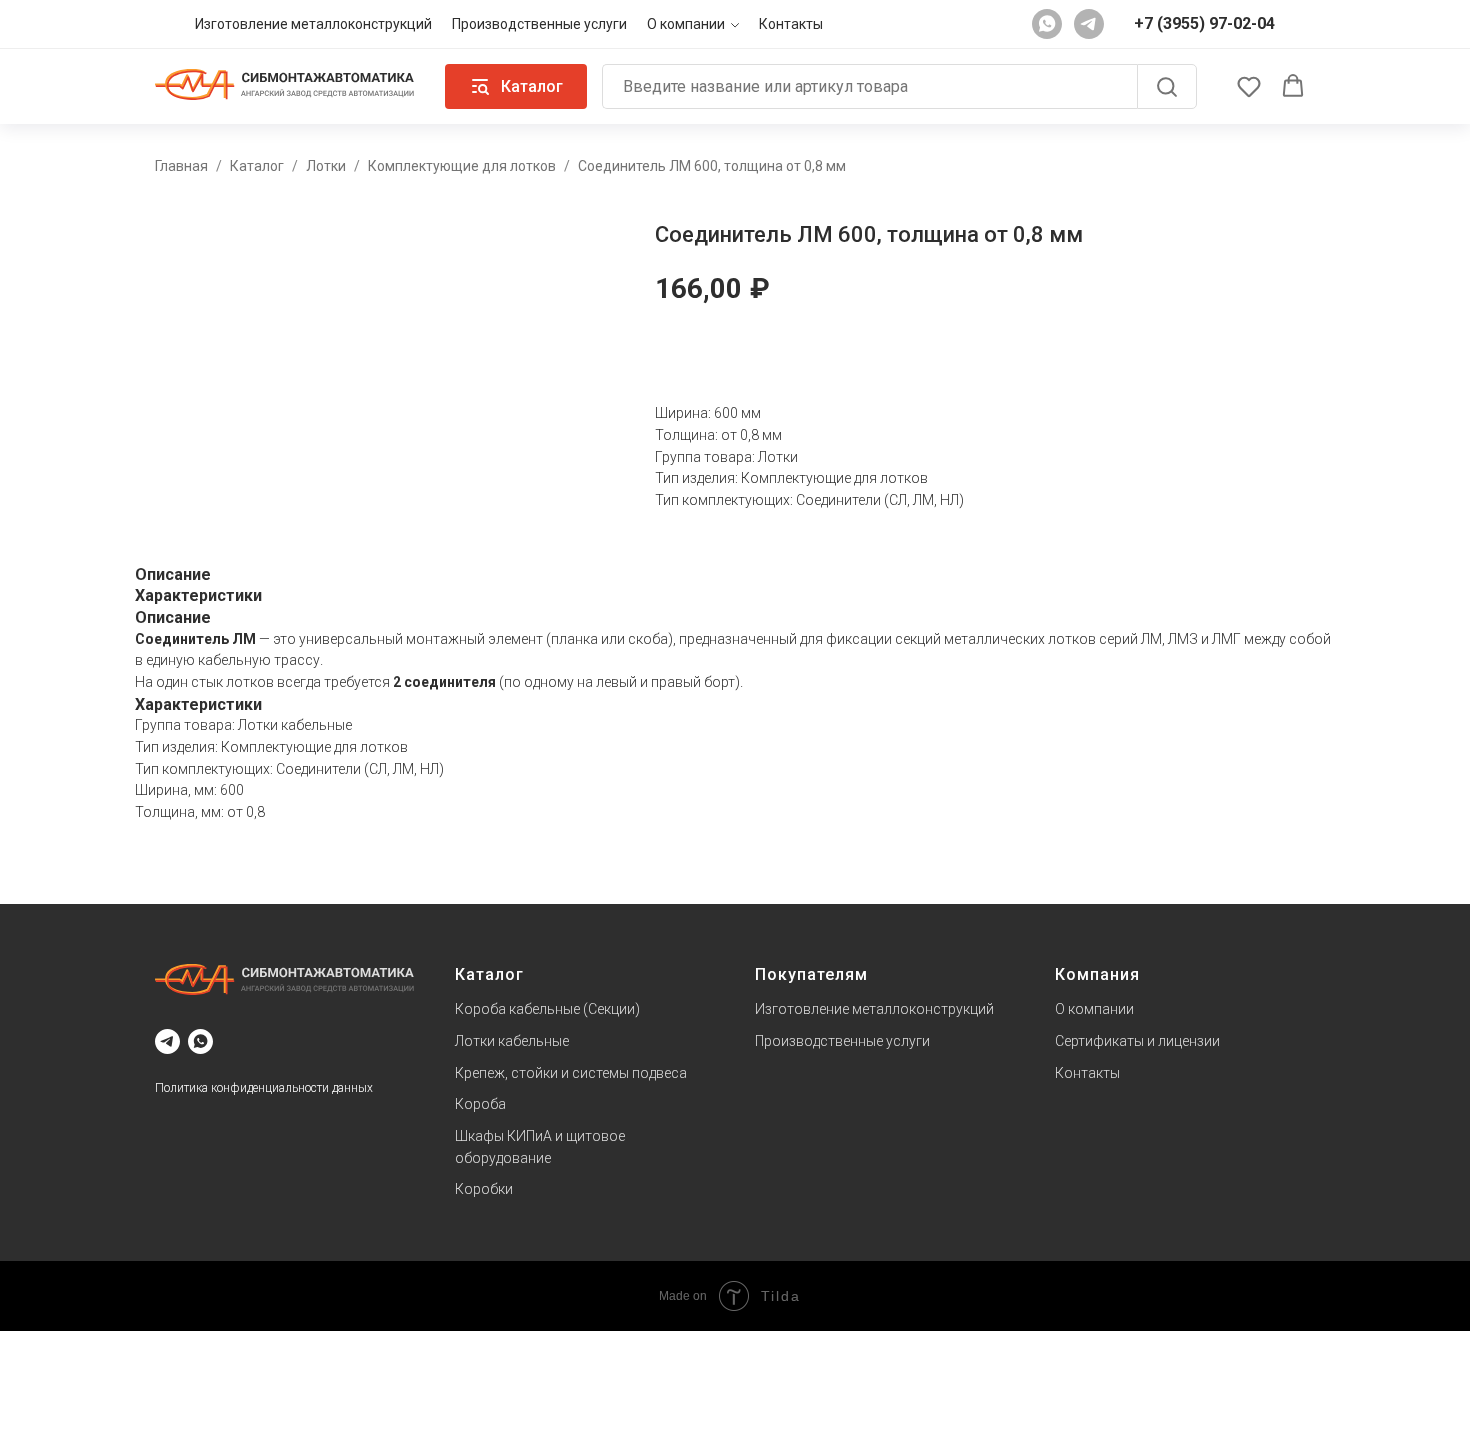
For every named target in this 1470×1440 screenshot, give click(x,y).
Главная (181, 166)
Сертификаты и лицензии (1137, 1041)
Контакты (791, 24)
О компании (686, 24)
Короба (480, 1104)
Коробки (484, 1189)
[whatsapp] (1047, 24)
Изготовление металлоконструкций (313, 24)
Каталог (257, 166)
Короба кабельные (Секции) (547, 1009)
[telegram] (1089, 24)
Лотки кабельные (512, 1041)
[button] (1249, 86)
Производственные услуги (539, 24)
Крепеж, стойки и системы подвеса (571, 1073)
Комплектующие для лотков (462, 166)
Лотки (326, 166)
